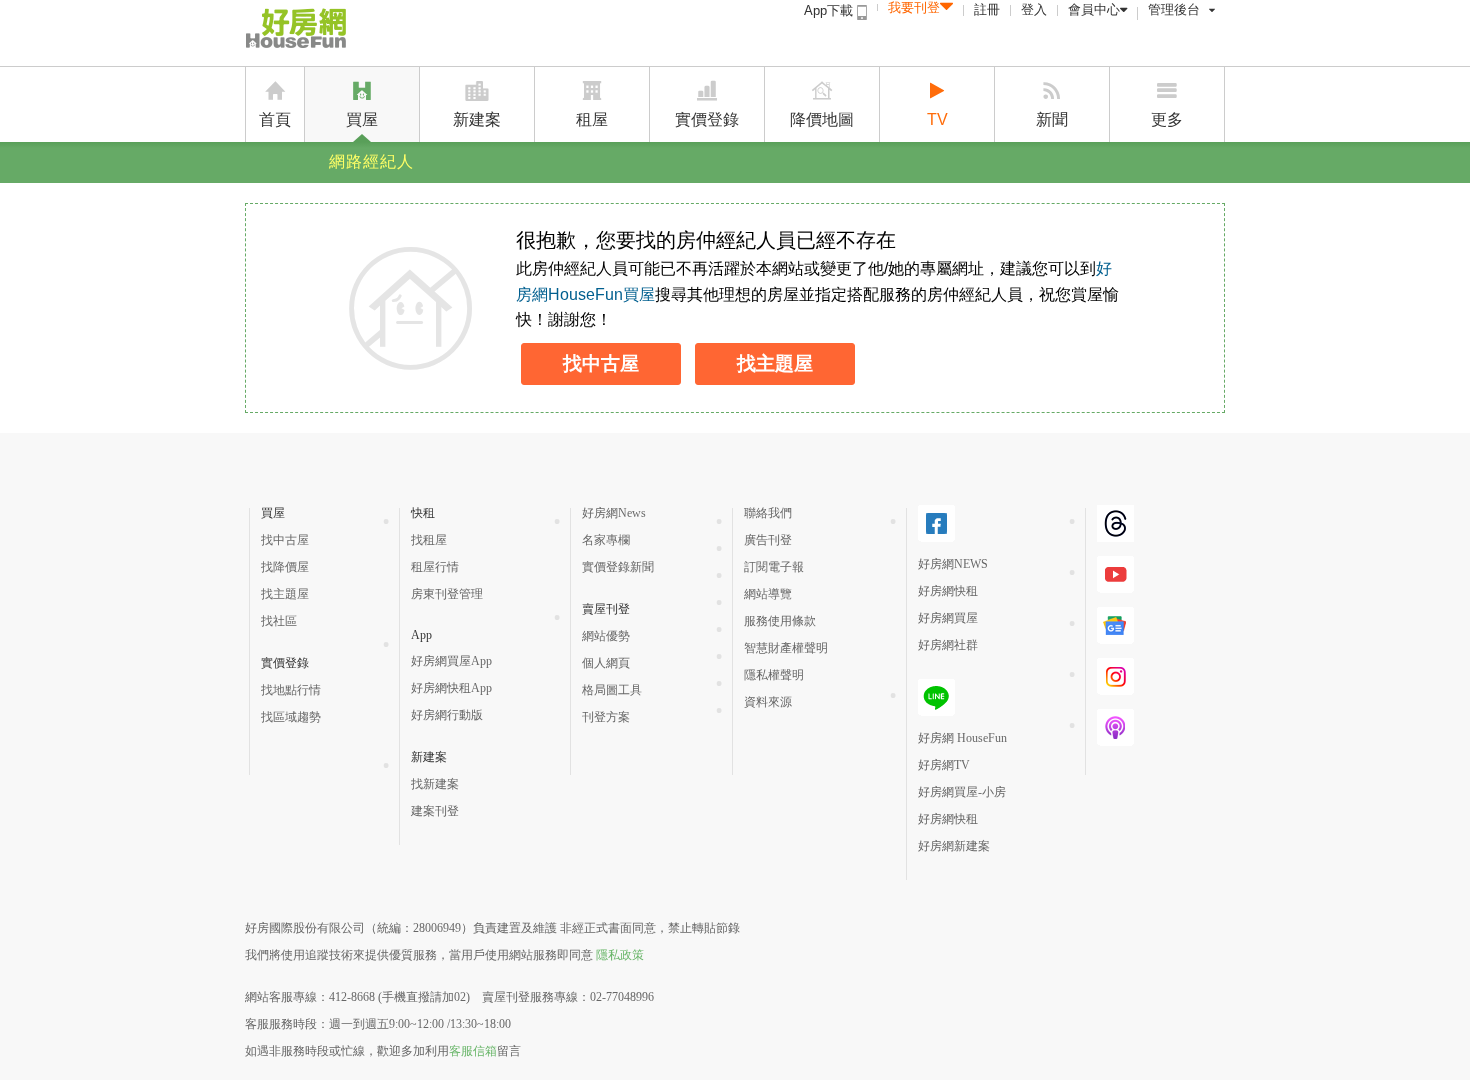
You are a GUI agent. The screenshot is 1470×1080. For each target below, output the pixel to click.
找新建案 (435, 784)
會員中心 (1094, 9)
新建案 (477, 119)
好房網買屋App (451, 661)
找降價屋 (285, 567)
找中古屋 (601, 363)
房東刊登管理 (447, 594)
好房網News (614, 513)
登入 (1034, 9)
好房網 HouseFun (962, 738)
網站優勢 (606, 636)
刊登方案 (606, 717)
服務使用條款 (780, 621)
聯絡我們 (768, 513)
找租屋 (429, 540)
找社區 (279, 621)
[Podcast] (1115, 742)
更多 (1167, 119)
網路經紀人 (371, 161)
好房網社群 (948, 645)
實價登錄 (707, 119)
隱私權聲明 (774, 675)
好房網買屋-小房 (962, 792)
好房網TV (944, 765)
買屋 (362, 119)
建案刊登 (435, 811)
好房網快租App (451, 688)
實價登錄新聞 (618, 567)
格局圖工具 (612, 690)
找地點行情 (291, 690)
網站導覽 (768, 594)
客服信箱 (473, 1051)
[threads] (1115, 538)
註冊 (987, 9)
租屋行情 (435, 567)
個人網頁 (606, 663)
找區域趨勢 (291, 717)
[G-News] (1115, 640)
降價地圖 (822, 119)
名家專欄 (606, 540)
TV (937, 119)
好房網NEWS (953, 564)
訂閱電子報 (774, 567)
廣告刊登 (768, 540)
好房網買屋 (948, 618)
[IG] (1115, 691)
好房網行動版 (447, 715)
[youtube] (1115, 589)
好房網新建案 (954, 846)
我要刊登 (914, 7)
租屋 (592, 119)
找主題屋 (775, 363)
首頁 (275, 119)
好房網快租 (948, 591)
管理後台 (1174, 9)
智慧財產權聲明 (786, 648)
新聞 (1052, 119)
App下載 (830, 10)
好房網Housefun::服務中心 (357, 32)
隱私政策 (620, 955)
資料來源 (768, 702)
